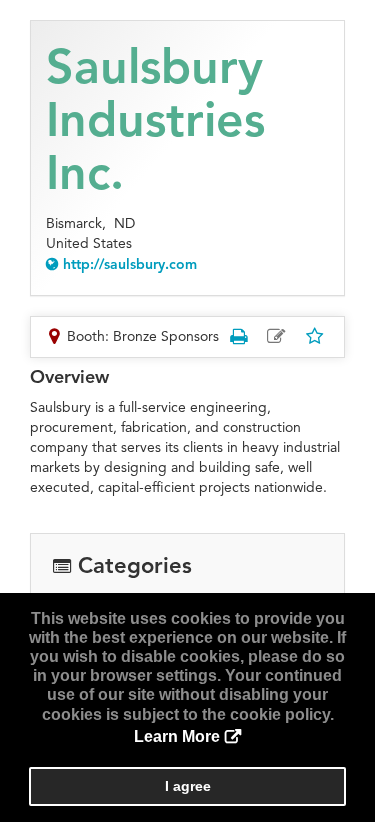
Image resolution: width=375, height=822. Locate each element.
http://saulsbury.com (130, 264)
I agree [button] (188, 786)
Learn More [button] (177, 736)
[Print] (238, 336)
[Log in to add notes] (276, 337)
